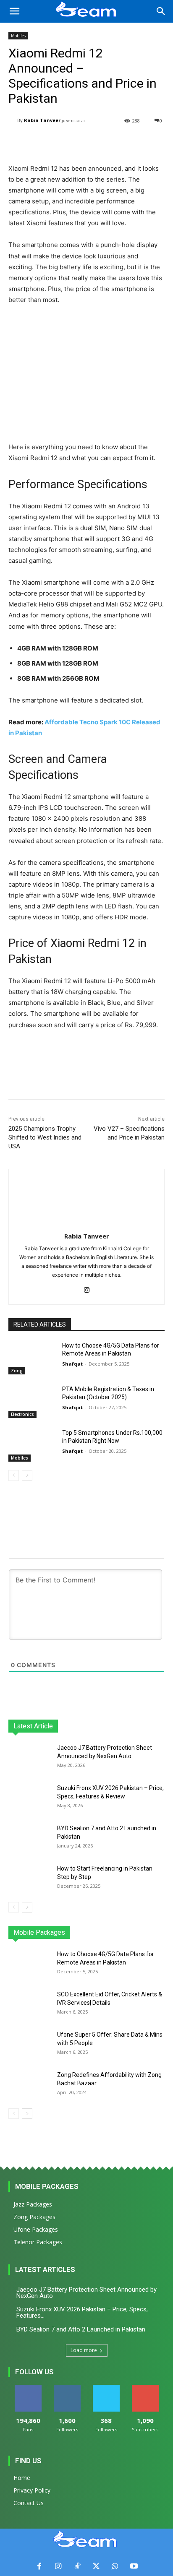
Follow (67, 2388)
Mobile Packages (47, 2186)
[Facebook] (39, 2567)
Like (28, 2388)
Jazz (60, 1932)
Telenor (85, 1932)
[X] (96, 2567)
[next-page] (27, 1475)
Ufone (135, 1932)
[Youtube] (134, 2567)
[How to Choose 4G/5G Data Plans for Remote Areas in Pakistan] (32, 1358)
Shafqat (72, 1364)
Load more (84, 2350)
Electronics (22, 1414)
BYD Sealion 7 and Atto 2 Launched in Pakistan (81, 2329)
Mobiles (18, 36)
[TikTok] (77, 2567)
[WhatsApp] (115, 2567)
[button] (14, 11)
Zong (17, 1371)
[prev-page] (14, 1475)
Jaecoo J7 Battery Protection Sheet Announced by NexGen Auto (86, 2293)
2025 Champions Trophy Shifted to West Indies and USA (45, 1137)
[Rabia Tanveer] (13, 121)
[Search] (161, 11)
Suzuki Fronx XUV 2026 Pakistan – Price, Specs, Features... (82, 2312)
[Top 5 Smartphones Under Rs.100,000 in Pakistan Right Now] (32, 1445)
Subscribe (145, 2388)
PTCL (159, 1932)
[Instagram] (87, 1288)
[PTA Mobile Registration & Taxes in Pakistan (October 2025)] (32, 1402)
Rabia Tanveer (42, 120)
